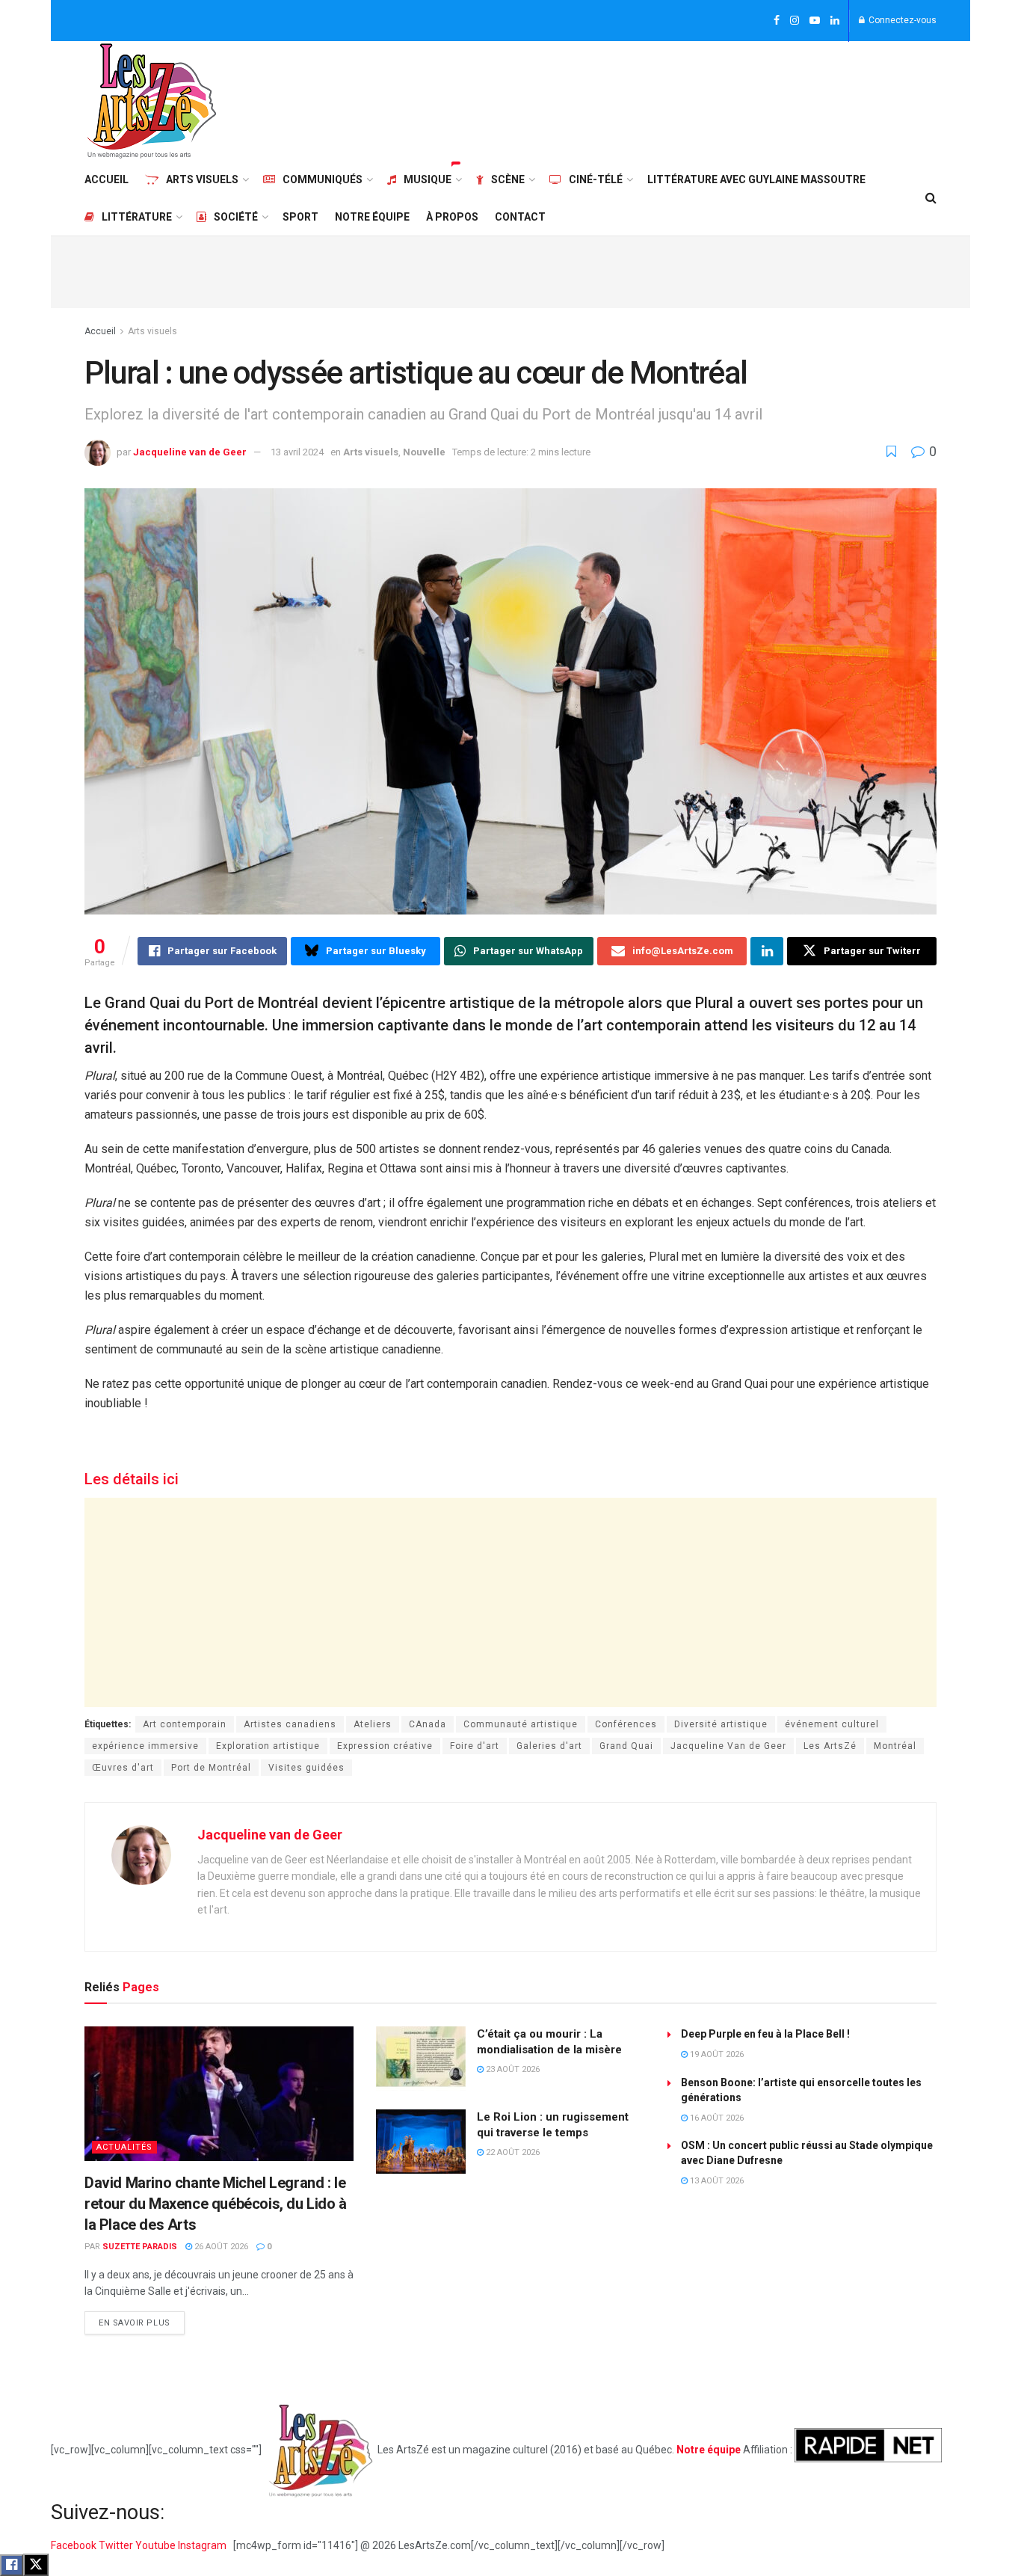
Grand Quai (626, 1746)
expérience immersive (145, 1746)
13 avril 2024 (297, 452)
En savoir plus (142, 2320)
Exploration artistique (268, 1746)
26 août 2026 (220, 2247)
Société (236, 217)
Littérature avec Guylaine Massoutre (756, 179)
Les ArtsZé (830, 1746)
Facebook (75, 2545)
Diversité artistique (721, 1724)
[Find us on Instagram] (795, 21)
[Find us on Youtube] (815, 21)
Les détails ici (132, 1479)
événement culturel (832, 1724)
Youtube (157, 2545)
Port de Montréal (211, 1768)
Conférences (626, 1724)
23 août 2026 (512, 2069)
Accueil (107, 179)
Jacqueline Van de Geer (728, 1746)
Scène (508, 179)
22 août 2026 (512, 2152)
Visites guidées (306, 1768)
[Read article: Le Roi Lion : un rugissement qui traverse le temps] (421, 2142)
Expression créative (385, 1746)
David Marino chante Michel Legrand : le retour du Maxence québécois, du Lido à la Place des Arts (216, 2204)
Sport (300, 217)
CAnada (428, 1724)
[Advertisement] (664, 99)
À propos (452, 217)
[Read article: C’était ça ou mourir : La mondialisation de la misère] (421, 2059)
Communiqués (323, 179)
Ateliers (373, 1724)
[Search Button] (931, 198)
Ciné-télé (596, 179)
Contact (520, 217)
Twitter (117, 2545)
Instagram (203, 2545)
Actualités (124, 2147)
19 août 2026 (716, 2054)
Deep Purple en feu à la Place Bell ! (765, 2034)
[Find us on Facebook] (777, 21)
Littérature (137, 217)
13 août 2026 (716, 2181)
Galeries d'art (549, 1746)
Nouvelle (424, 452)
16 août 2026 (716, 2118)
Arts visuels (202, 179)
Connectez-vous (901, 20)
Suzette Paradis (140, 2247)
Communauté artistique (521, 1724)
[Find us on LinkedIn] (835, 21)
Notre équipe (372, 217)
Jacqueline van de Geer (190, 452)
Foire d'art (475, 1746)
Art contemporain (185, 1724)
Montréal (895, 1746)
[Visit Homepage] (152, 101)
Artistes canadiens (290, 1724)
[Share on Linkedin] (767, 951)
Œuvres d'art (123, 1768)
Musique (428, 179)
